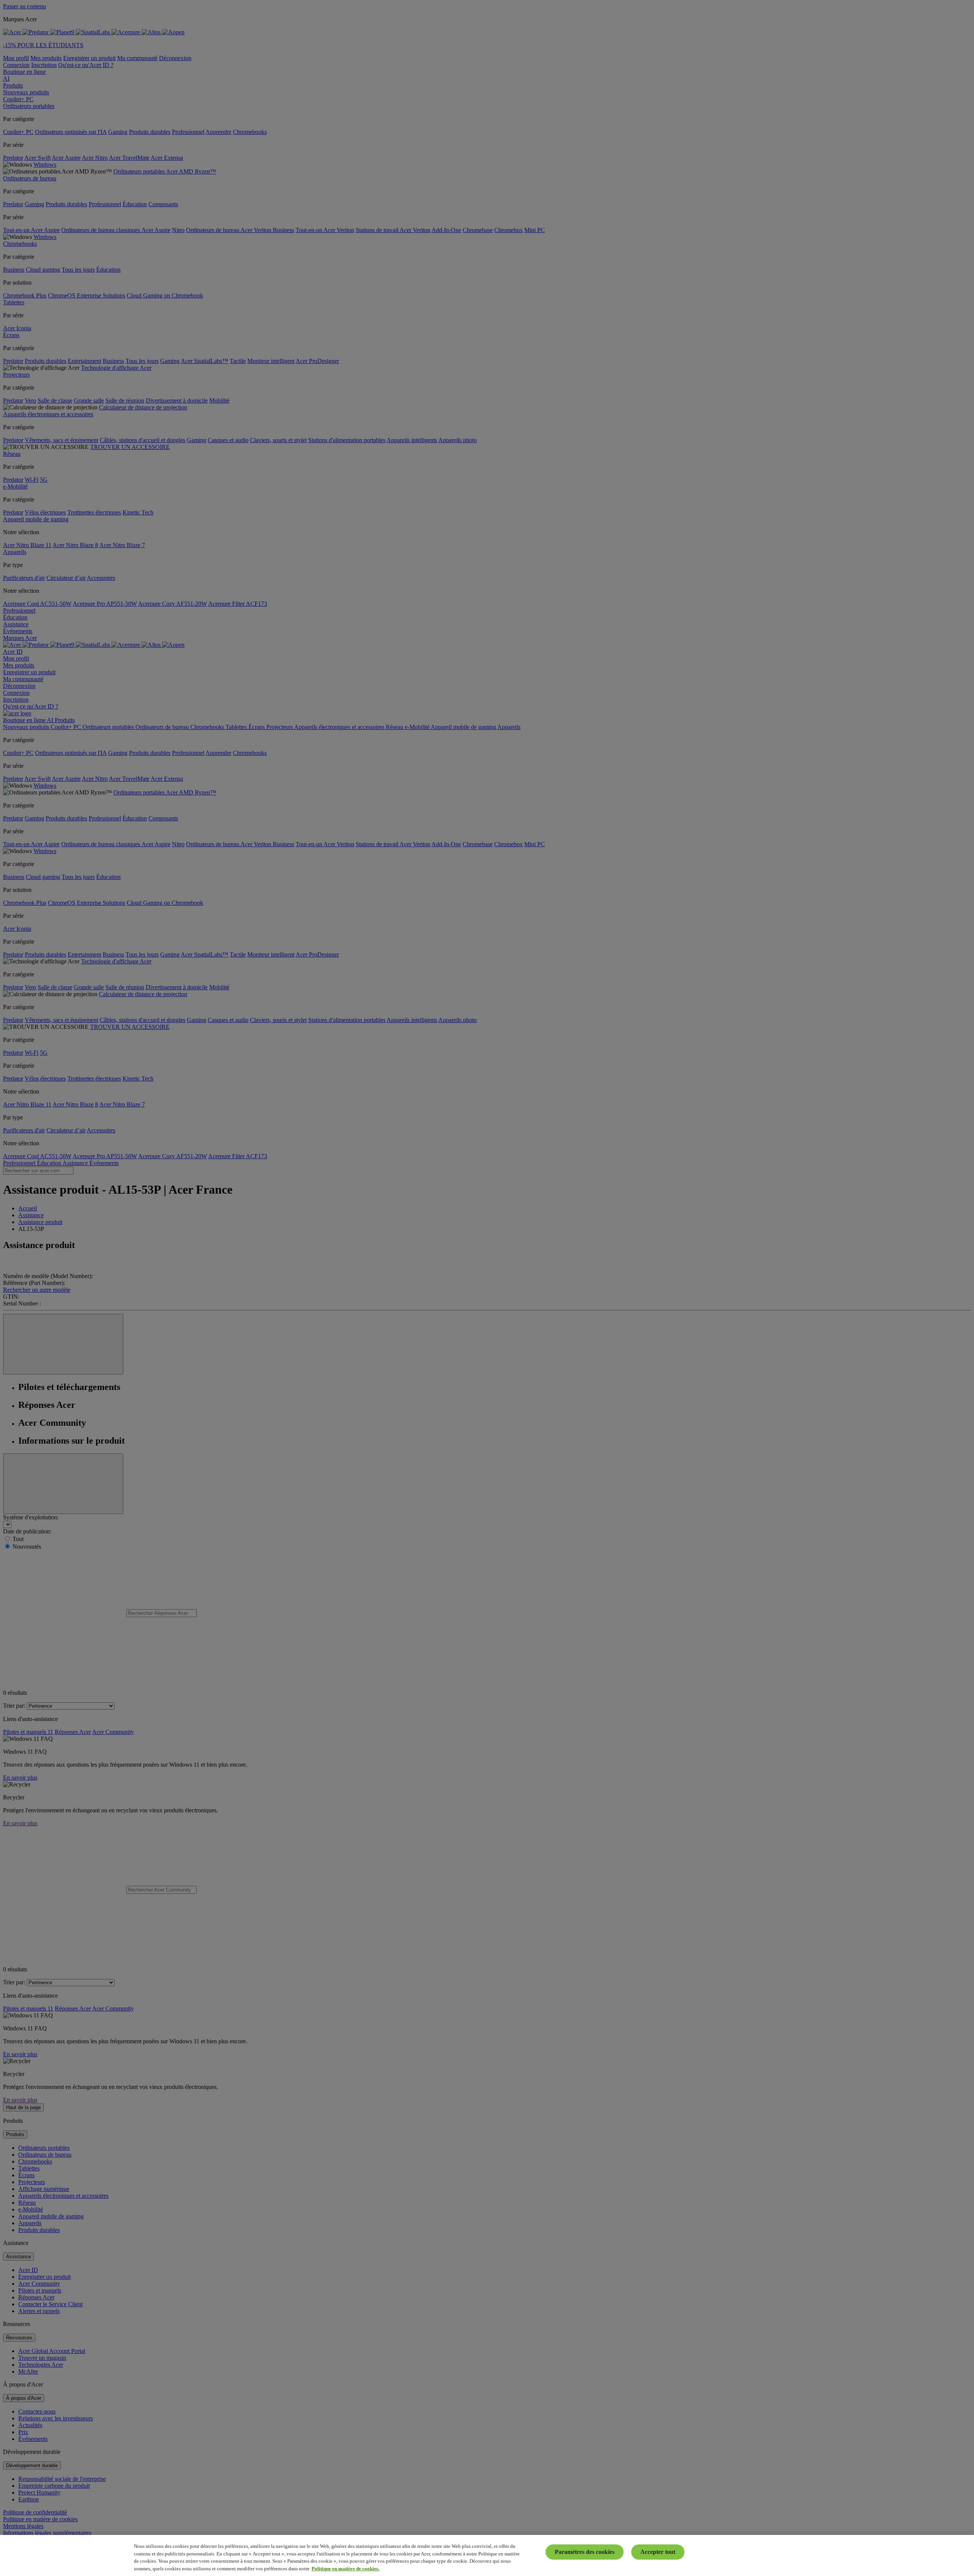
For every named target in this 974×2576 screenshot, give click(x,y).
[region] (487, 2555)
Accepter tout (658, 2552)
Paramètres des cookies (585, 2552)
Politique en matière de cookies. (345, 2568)
